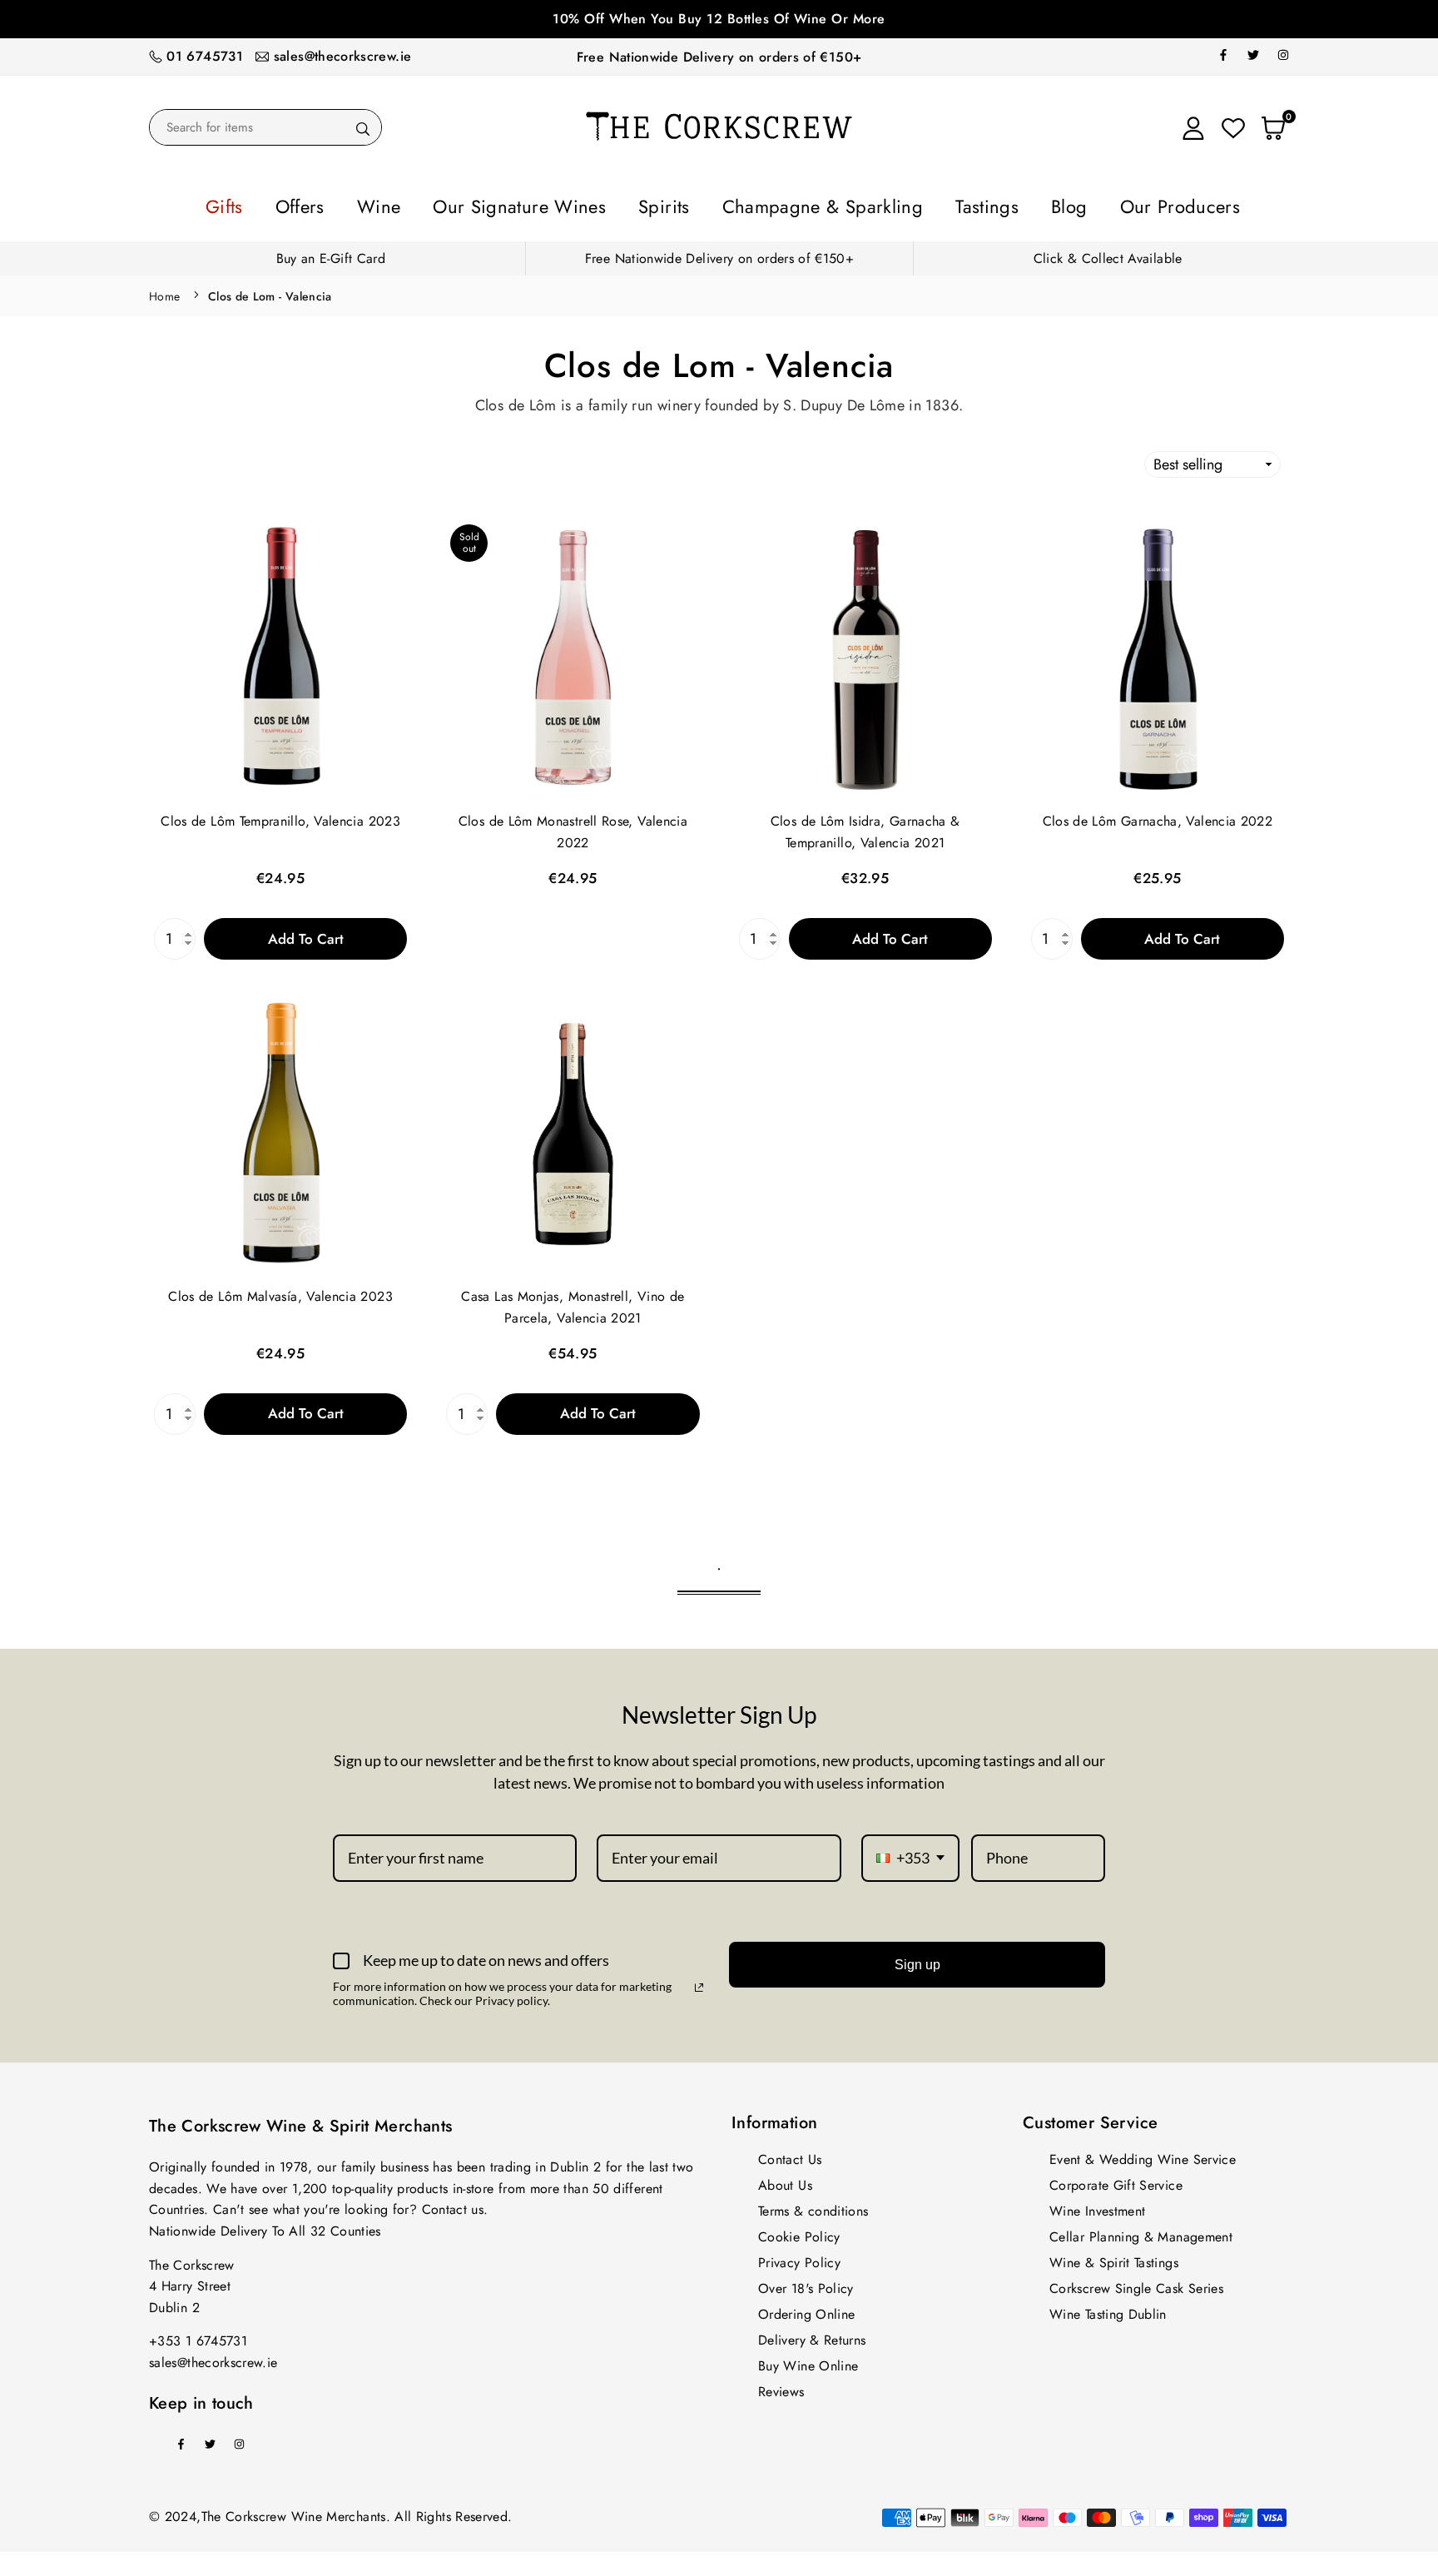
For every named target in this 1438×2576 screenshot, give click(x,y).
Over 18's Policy (806, 2283)
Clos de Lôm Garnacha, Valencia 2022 (1158, 816)
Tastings (930, 204)
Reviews (781, 2387)
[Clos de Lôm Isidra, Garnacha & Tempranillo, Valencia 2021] (865, 655)
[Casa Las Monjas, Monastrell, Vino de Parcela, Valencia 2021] (573, 1129)
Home (164, 291)
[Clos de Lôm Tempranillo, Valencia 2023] (280, 655)
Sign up (917, 1960)
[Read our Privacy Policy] (699, 1983)
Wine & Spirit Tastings (1114, 2258)
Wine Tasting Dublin (1108, 2309)
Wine (454, 204)
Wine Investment (1097, 2206)
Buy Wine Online (808, 2361)
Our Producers (1081, 204)
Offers (392, 204)
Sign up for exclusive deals (719, 19)
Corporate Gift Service (1116, 2180)
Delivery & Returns (812, 2335)
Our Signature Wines (564, 204)
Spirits (677, 204)
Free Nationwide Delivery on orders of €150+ (719, 57)
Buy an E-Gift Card (331, 253)
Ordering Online (806, 2309)
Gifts (332, 204)
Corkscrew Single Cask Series (1136, 2283)
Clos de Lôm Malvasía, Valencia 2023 (280, 1291)
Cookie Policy (799, 2232)
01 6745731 (205, 56)
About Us (785, 2180)
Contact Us (790, 2154)
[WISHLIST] (1233, 127)
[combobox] (910, 1854)
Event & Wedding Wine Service (1143, 2154)
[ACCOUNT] (1193, 127)
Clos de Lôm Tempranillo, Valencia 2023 (280, 816)
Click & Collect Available (1108, 253)
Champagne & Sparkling (802, 204)
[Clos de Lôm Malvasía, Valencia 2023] (280, 1129)
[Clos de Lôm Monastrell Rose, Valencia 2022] (573, 655)
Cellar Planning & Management (1141, 2232)
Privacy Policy (799, 2258)
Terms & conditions (813, 2206)
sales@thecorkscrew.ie (343, 56)
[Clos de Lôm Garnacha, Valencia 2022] (1158, 655)
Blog (994, 204)
